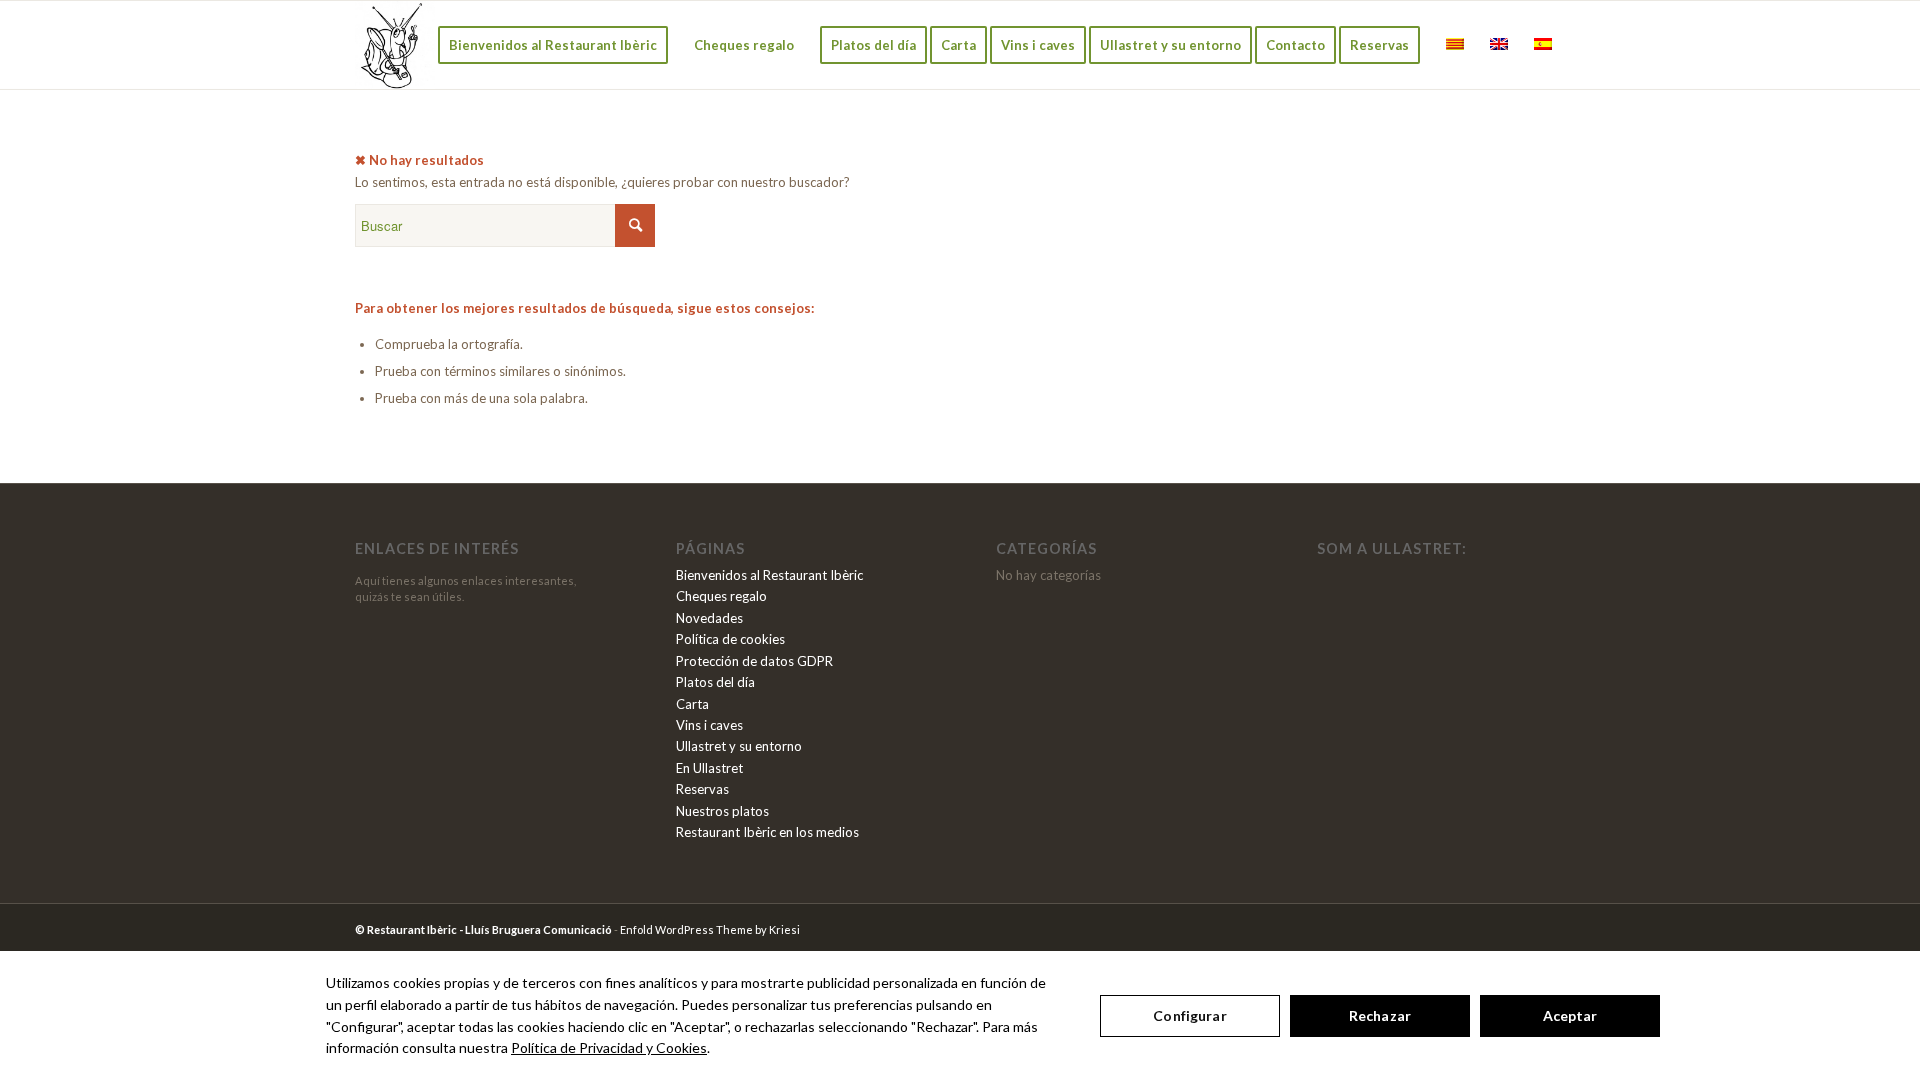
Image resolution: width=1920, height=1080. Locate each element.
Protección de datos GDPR (754, 661)
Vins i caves (709, 725)
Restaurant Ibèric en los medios (767, 832)
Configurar (1189, 1015)
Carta (692, 704)
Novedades (709, 618)
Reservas (702, 789)
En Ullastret (709, 768)
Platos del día (715, 682)
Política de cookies (730, 639)
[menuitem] (553, 45)
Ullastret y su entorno (739, 746)
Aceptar (1570, 1015)
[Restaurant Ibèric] (395, 45)
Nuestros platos (722, 811)
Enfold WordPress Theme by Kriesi (710, 929)
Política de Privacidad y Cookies (609, 1047)
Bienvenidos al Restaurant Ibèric (769, 575)
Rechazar (1380, 1015)
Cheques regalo (721, 596)
